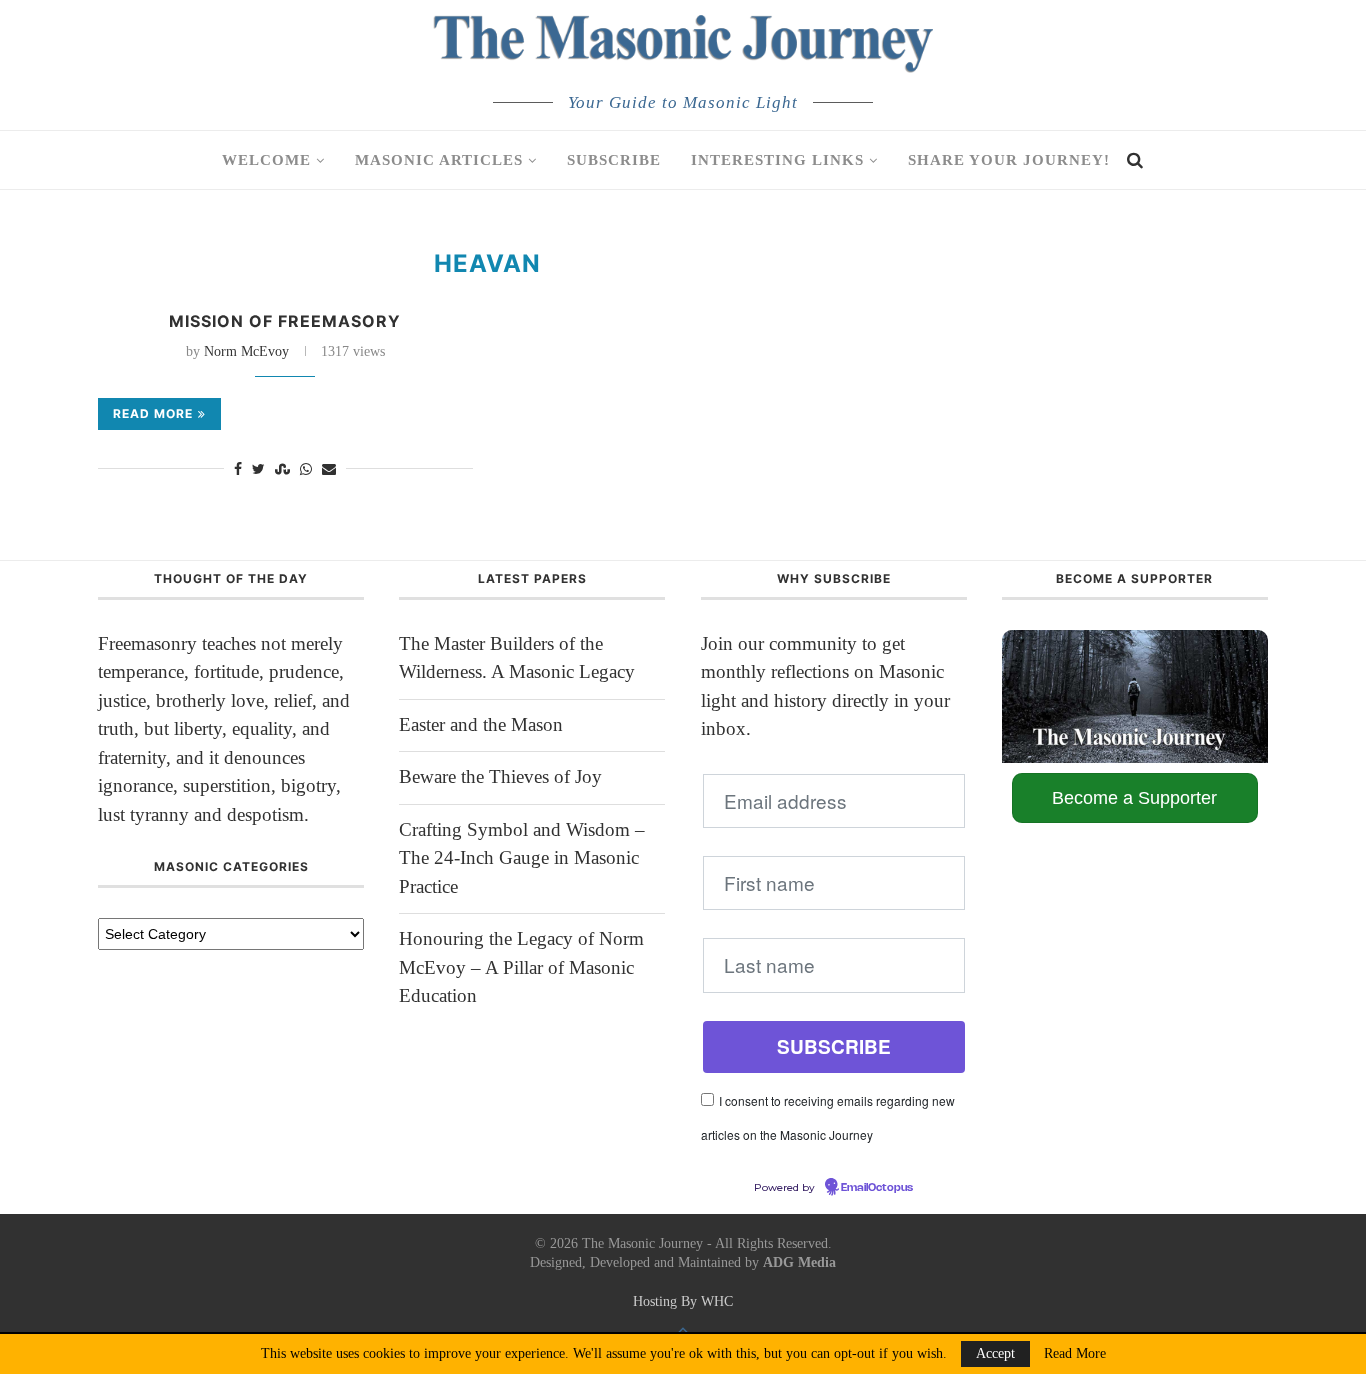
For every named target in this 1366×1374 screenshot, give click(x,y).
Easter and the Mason (481, 724)
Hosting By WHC (683, 1301)
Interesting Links (777, 160)
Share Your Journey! (1009, 160)
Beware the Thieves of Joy (500, 776)
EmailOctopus (877, 1188)
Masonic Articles (439, 160)
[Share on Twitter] (258, 470)
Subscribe (614, 160)
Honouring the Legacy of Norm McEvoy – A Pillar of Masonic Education (521, 967)
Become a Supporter (1134, 798)
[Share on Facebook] (238, 470)
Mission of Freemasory (285, 321)
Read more (153, 413)
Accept (995, 1353)
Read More (1075, 1354)
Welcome (266, 160)
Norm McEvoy (246, 351)
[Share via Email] (329, 470)
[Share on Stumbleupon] (282, 470)
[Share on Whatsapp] (306, 470)
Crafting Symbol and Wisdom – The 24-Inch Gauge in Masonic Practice (522, 858)
